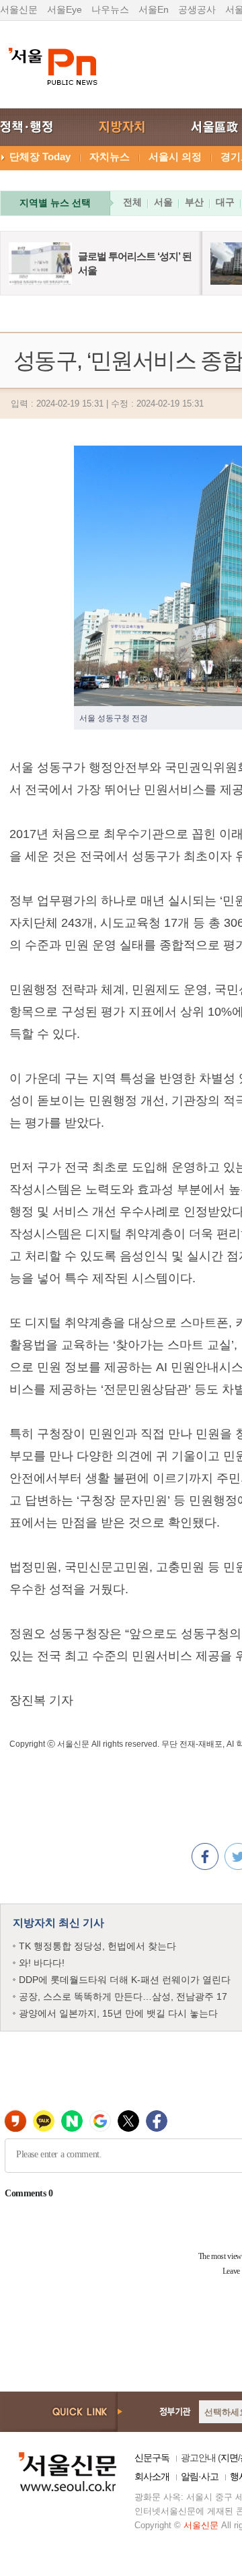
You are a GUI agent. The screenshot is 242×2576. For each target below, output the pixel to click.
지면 (229, 2458)
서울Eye (65, 9)
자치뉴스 (110, 156)
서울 (163, 202)
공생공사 (197, 9)
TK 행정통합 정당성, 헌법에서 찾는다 (97, 1946)
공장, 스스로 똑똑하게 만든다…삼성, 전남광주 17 (123, 1996)
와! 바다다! (42, 1963)
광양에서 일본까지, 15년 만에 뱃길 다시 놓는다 (118, 2013)
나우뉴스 (110, 9)
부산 (194, 202)
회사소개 (152, 2476)
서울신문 (19, 9)
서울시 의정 (175, 156)
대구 (225, 202)
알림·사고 (200, 2476)
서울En (154, 9)
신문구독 (152, 2458)
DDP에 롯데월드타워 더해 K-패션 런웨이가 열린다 (125, 1980)
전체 (132, 202)
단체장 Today (40, 156)
